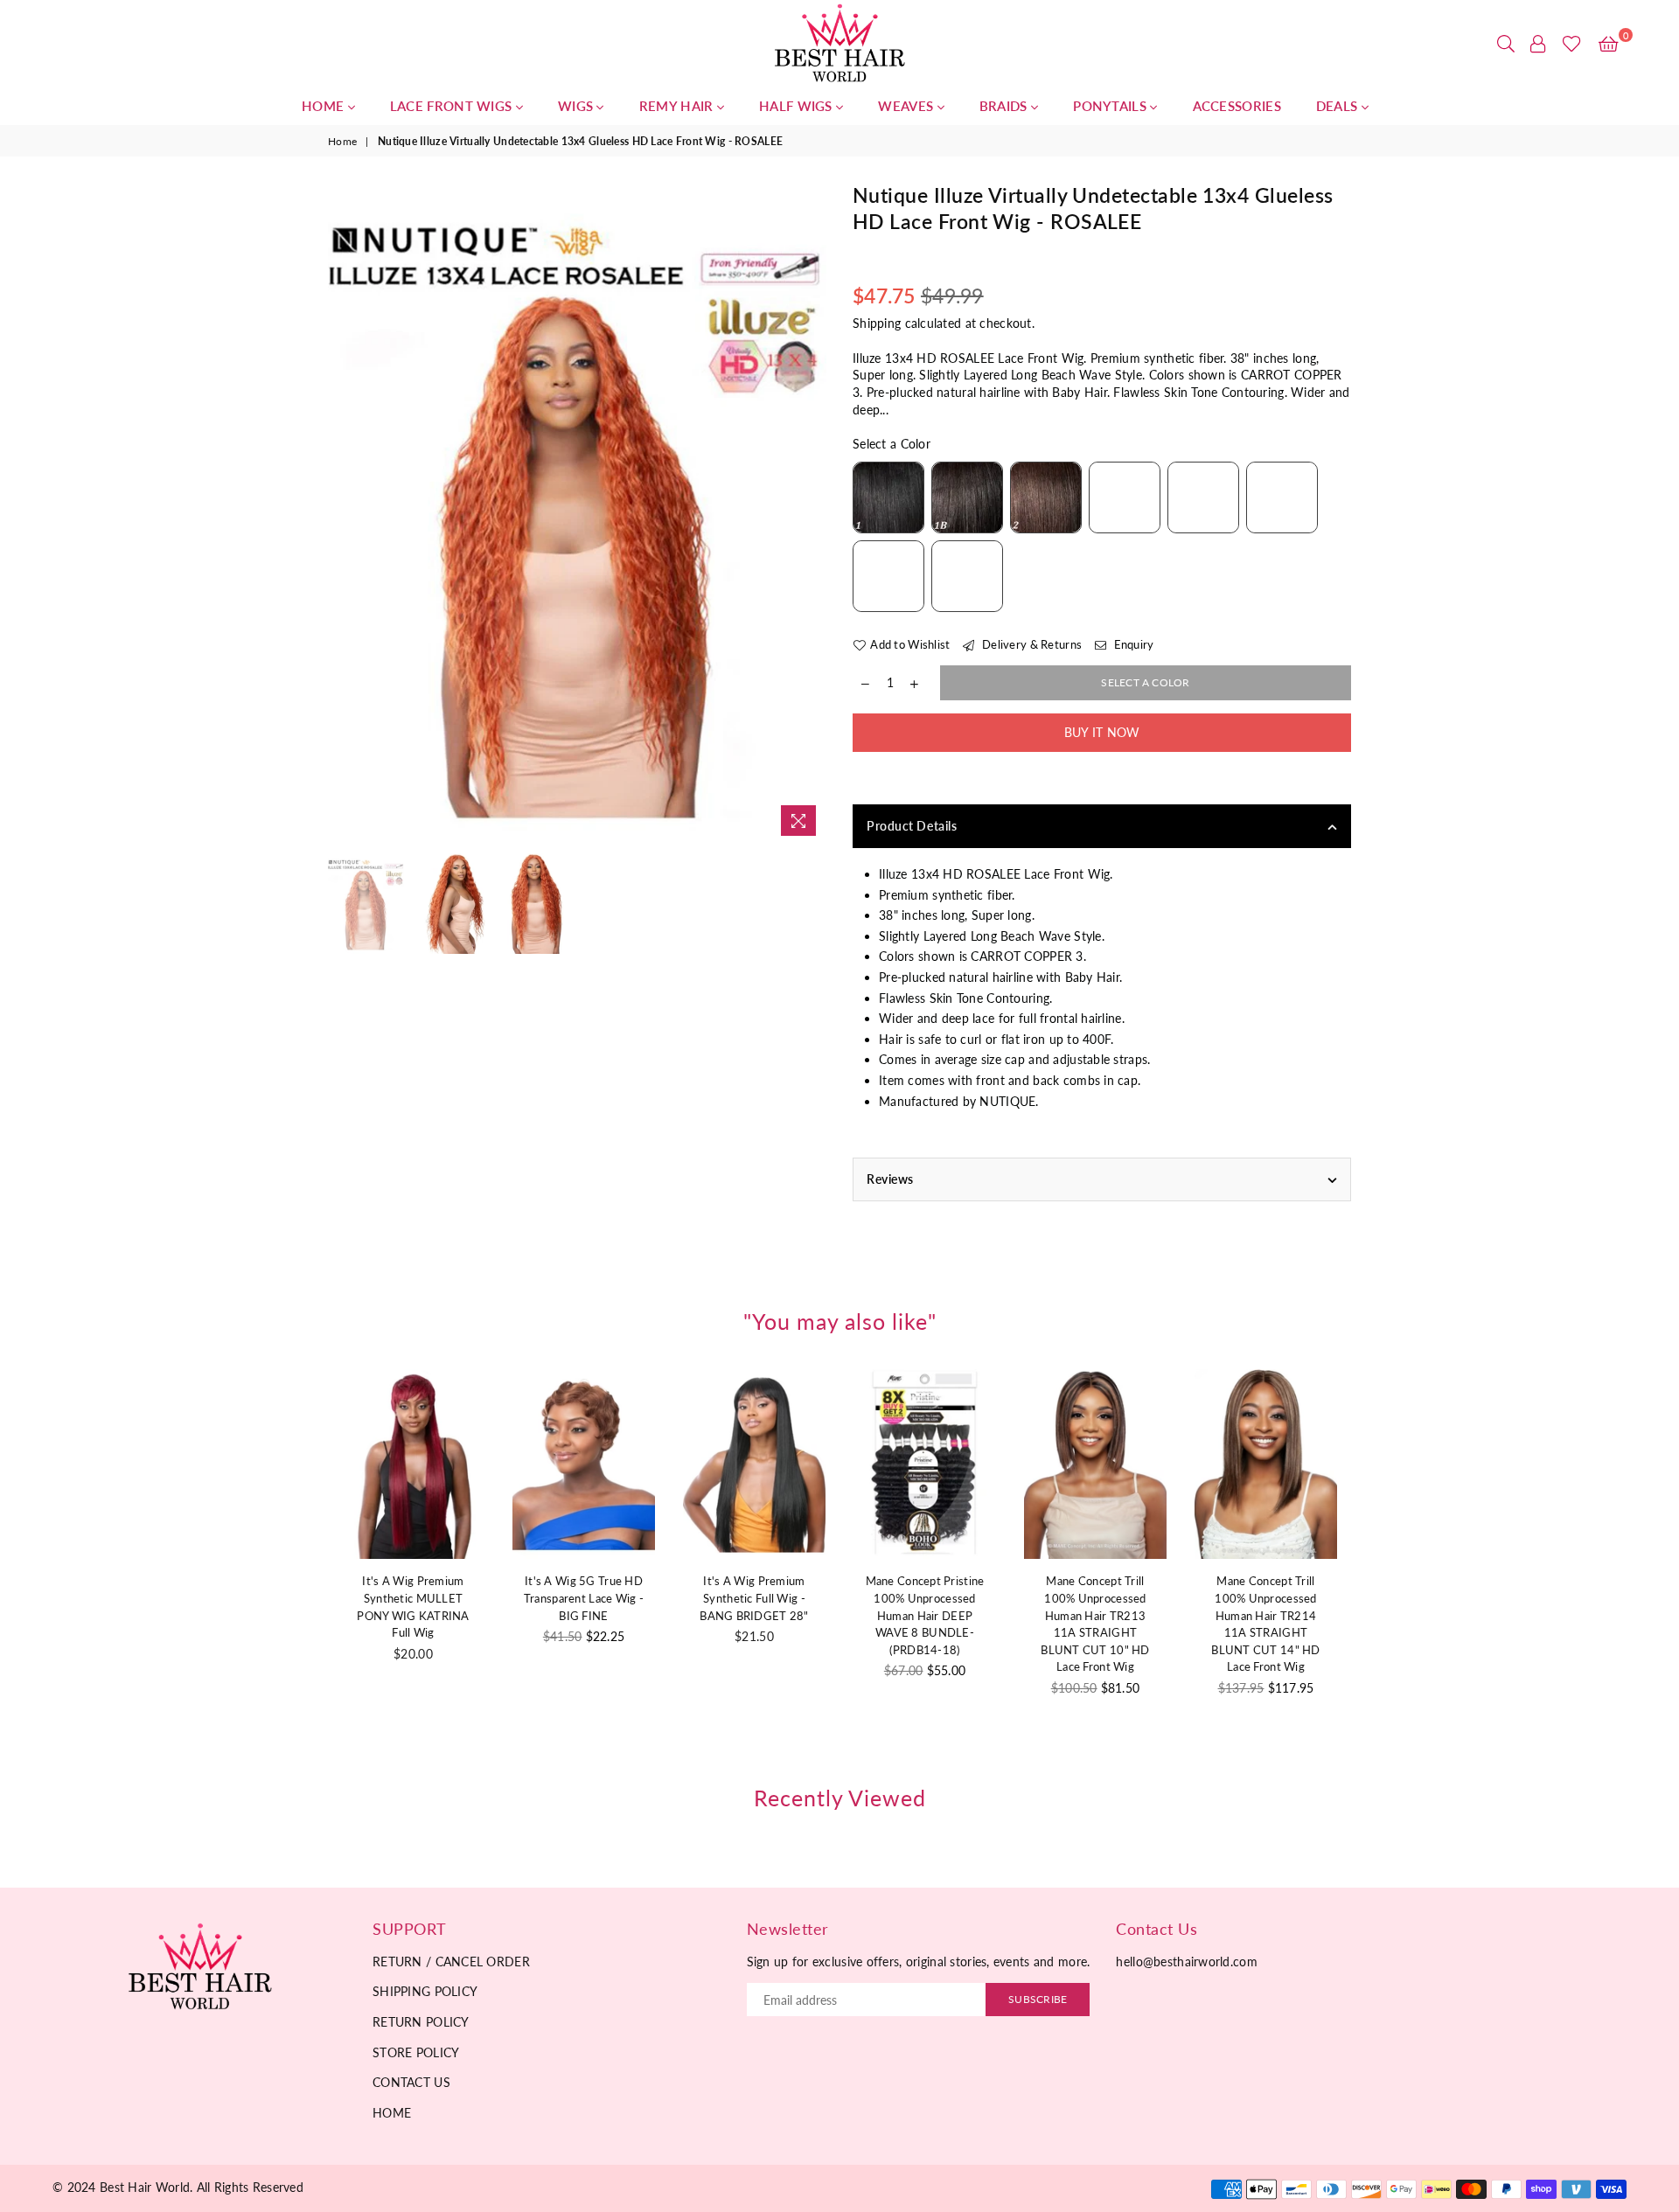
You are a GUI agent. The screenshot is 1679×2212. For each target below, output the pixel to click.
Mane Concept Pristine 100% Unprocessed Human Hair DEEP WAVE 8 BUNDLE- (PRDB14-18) (925, 1615)
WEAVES (907, 106)
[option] (577, 514)
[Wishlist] (1572, 44)
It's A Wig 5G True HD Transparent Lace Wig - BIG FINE (584, 1598)
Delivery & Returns (1031, 644)
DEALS (1339, 106)
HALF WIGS (798, 106)
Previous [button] (343, 514)
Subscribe (1038, 1999)
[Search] (1506, 44)
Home (342, 141)
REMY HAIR (678, 106)
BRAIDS (1005, 106)
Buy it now (1102, 732)
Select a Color (892, 444)
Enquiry (1132, 644)
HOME (325, 106)
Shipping (877, 323)
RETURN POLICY (421, 2022)
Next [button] (811, 514)
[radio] (888, 497)
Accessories (1237, 106)
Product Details (912, 826)
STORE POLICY (416, 2052)
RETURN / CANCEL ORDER (451, 1962)
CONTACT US (411, 2082)
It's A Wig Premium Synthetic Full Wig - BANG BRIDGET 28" (754, 1598)
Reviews (890, 1179)
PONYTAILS (1111, 106)
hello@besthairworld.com (1186, 1962)
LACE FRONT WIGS (453, 106)
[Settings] (1538, 44)
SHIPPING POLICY (425, 1991)
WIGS (578, 106)
